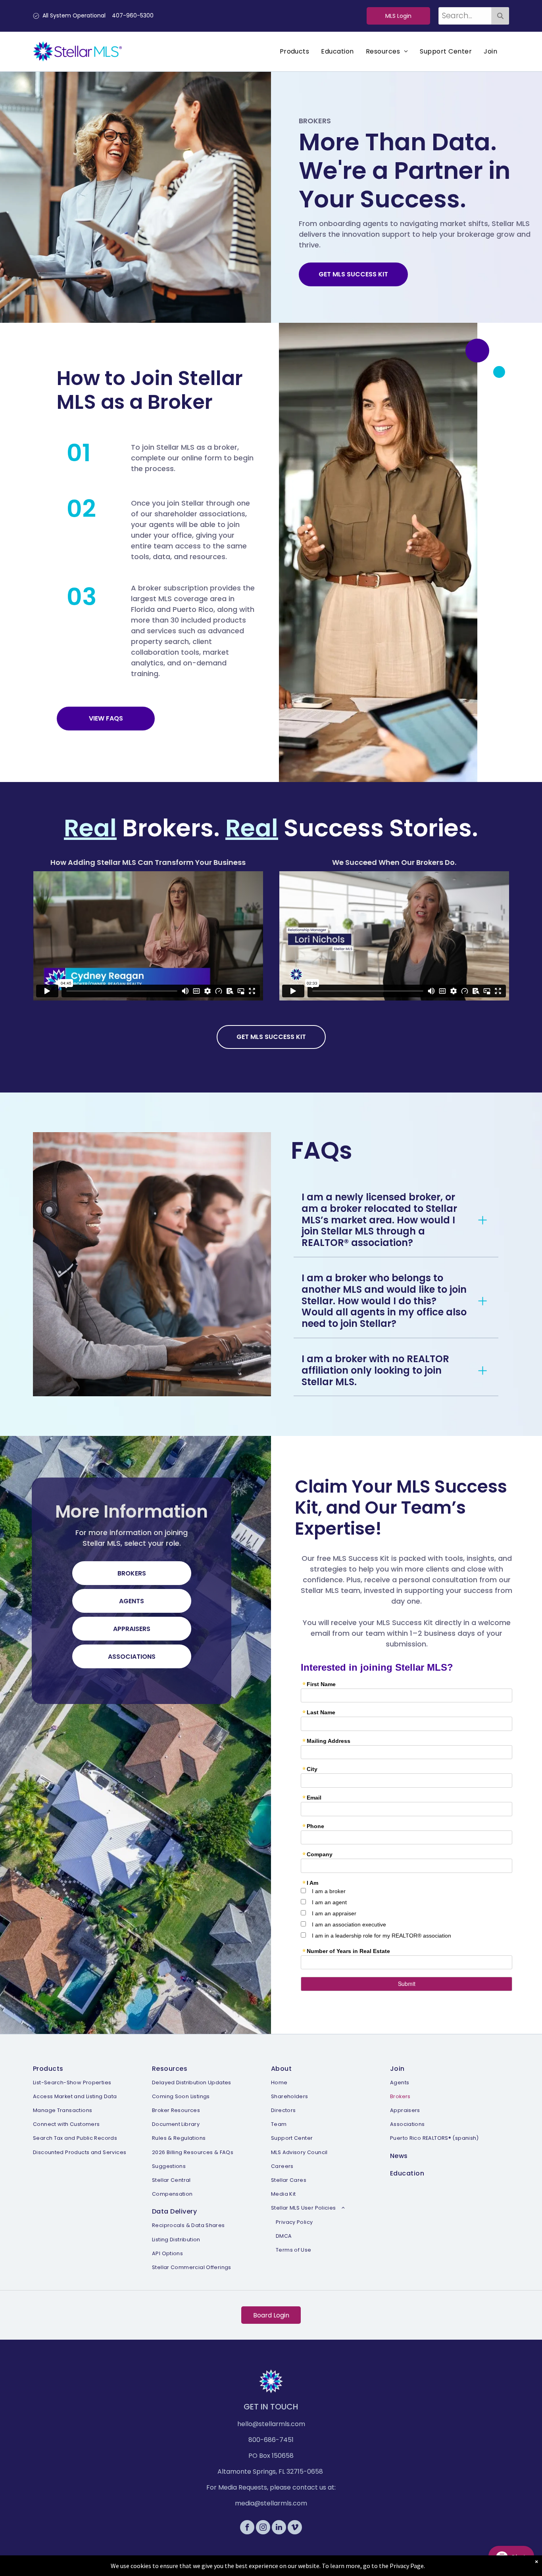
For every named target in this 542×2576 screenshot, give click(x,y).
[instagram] (263, 2528)
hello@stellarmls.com (271, 2424)
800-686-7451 (271, 2440)
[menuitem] (295, 52)
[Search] (500, 16)
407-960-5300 (133, 15)
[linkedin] (279, 2528)
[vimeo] (295, 2528)
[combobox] (465, 16)
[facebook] (247, 2528)
